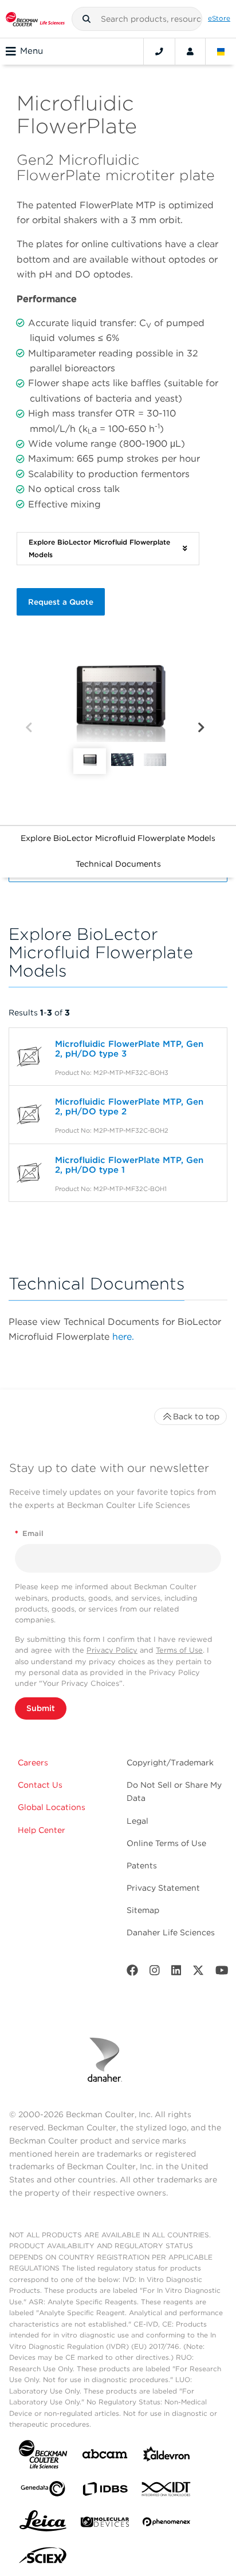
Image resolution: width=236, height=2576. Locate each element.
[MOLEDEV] (105, 2524)
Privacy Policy (112, 1650)
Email (29, 1533)
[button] (86, 19)
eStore (219, 18)
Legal (137, 1821)
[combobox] (137, 19)
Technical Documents (118, 864)
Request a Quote (61, 602)
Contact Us (40, 1785)
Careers (33, 1763)
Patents (142, 1865)
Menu (32, 51)
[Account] (190, 51)
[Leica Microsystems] (43, 2524)
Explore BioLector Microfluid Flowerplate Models (118, 838)
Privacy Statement (163, 1888)
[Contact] (159, 51)
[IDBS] (105, 2492)
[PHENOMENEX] (167, 2524)
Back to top (196, 1416)
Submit (41, 1708)
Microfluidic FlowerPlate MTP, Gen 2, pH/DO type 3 (129, 1049)
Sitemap (143, 1910)
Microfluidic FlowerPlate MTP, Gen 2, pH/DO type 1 (129, 1165)
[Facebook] (132, 1973)
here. (123, 1337)
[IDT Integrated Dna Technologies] (167, 2491)
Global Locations (52, 1807)
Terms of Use (179, 1650)
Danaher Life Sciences (171, 1932)
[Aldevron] (167, 2457)
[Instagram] (155, 1973)
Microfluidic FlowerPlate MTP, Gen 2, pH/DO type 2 (129, 1107)
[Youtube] (222, 1973)
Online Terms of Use (166, 1843)
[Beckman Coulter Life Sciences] (35, 19)
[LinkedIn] (176, 1973)
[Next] (201, 728)
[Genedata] (43, 2491)
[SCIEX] (43, 2558)
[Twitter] (198, 1973)
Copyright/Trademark (170, 1763)
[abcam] (105, 2456)
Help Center (42, 1830)
